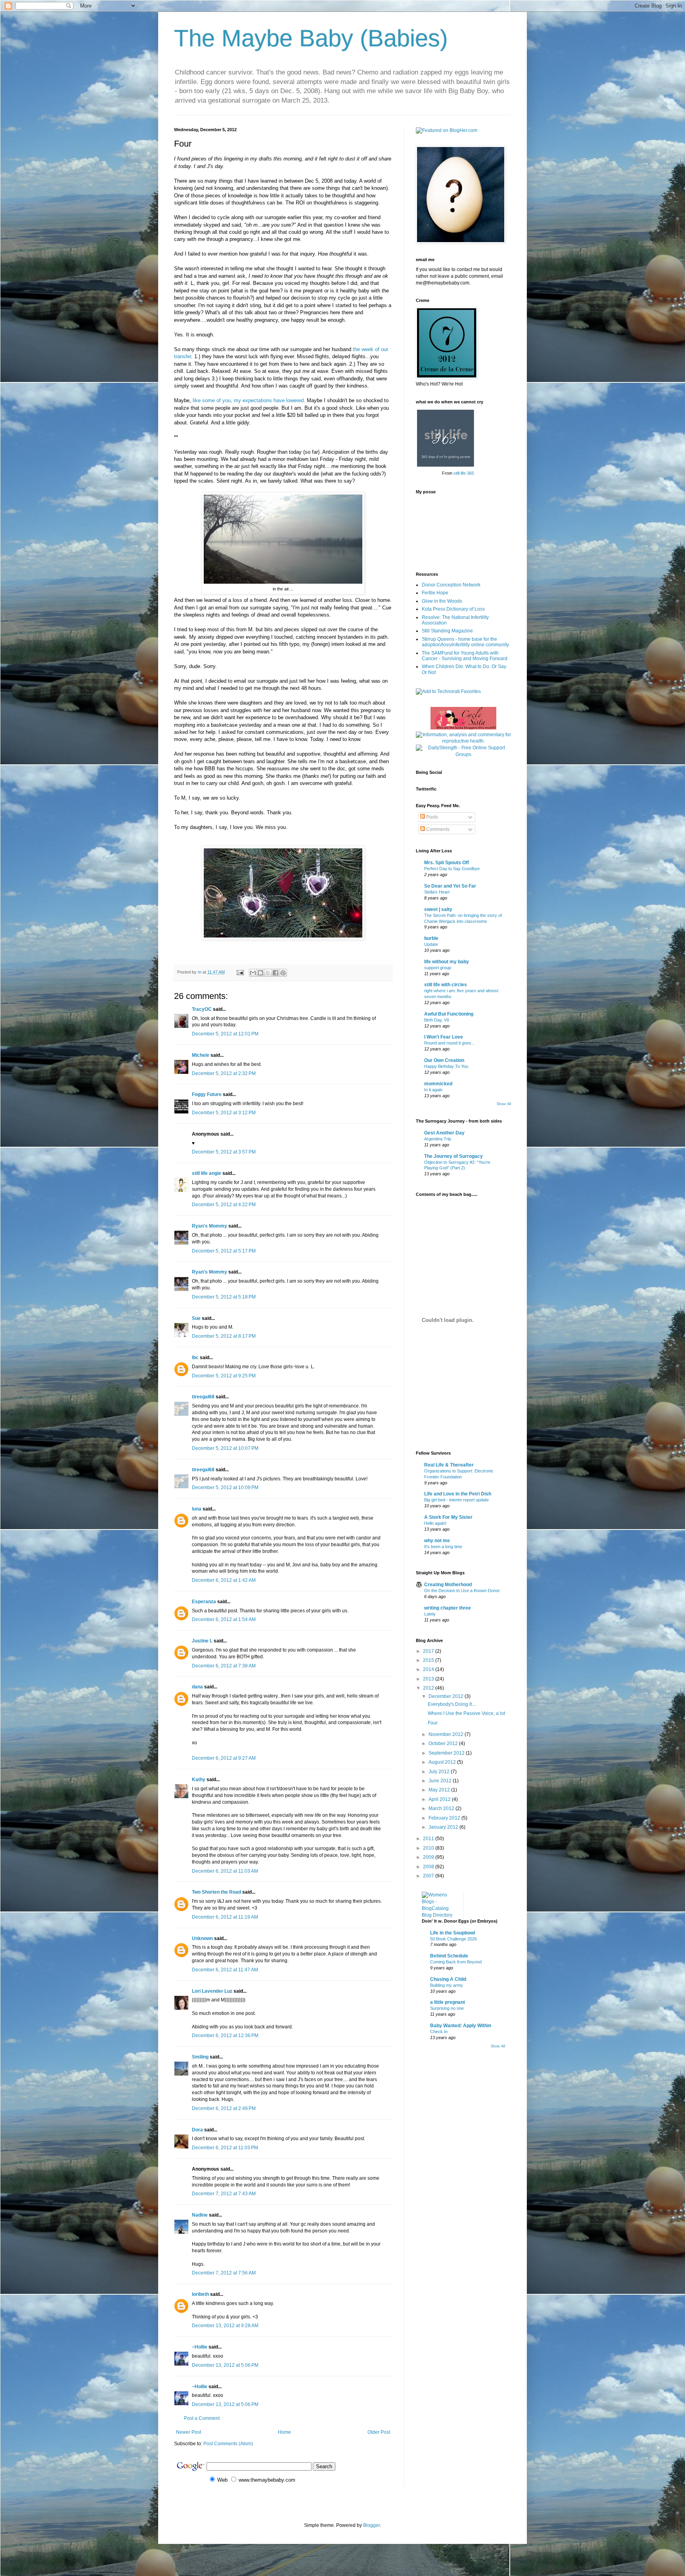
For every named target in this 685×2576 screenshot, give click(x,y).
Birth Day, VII (437, 1020)
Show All (504, 1104)
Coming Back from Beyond (456, 1962)
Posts (431, 817)
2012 (429, 1688)
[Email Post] (240, 972)
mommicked (438, 1084)
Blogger (371, 2525)
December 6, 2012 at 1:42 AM (224, 1580)
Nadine (200, 2215)
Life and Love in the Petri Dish (458, 1494)
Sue (196, 1318)
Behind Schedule (449, 1956)
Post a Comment (202, 2418)
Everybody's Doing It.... (452, 1704)
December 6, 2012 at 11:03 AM (225, 1871)
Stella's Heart (437, 892)
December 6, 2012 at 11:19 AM (225, 1917)
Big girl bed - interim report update (456, 1500)
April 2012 (440, 1799)
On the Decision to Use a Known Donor (462, 1591)
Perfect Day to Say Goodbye (452, 869)
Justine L (202, 1641)
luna (197, 1509)
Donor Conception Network (451, 585)
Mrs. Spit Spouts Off (447, 863)
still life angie (207, 1173)
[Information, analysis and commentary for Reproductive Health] (463, 741)
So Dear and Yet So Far (450, 886)
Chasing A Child (448, 1979)
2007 (429, 1876)
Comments (437, 829)
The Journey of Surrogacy (453, 1156)
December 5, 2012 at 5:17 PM (224, 1251)
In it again (433, 1090)
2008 (429, 1867)
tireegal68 (203, 1397)
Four (433, 1723)
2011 (429, 1839)
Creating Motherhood (448, 1585)
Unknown (202, 1938)
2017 (429, 1651)
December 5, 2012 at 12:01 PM (225, 1034)
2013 (429, 1679)
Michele (201, 1055)
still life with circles (446, 985)
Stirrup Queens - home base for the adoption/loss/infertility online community (465, 642)
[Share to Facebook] (276, 973)
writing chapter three (448, 1608)
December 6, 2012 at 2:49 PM (224, 2108)
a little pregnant (448, 2002)
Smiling (200, 2057)
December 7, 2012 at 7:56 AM (224, 2273)
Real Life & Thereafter (449, 1465)
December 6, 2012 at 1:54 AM (224, 1619)
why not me (437, 1541)
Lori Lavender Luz (212, 1991)
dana (197, 1687)
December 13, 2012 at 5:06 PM (225, 2365)
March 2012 (442, 1808)
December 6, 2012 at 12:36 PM (225, 2036)
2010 (429, 1848)
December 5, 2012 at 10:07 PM (225, 1448)
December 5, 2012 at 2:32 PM (224, 1073)
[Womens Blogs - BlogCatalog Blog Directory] (440, 1915)
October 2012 (444, 1743)
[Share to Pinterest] (283, 973)
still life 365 (464, 473)
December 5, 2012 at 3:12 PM (224, 1113)
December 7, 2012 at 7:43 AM (224, 2194)
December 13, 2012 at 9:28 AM (225, 2326)
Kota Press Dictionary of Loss (453, 609)
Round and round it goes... (450, 1043)
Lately (430, 1614)
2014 (429, 1669)
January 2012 (444, 1827)
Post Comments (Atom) (228, 2444)
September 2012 (447, 1753)
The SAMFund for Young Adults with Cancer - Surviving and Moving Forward (465, 656)
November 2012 (447, 1734)
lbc (195, 1358)
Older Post (379, 2432)
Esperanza (204, 1602)
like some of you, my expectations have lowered (248, 400)
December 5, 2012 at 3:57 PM (224, 1152)
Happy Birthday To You (446, 1066)
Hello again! (435, 1523)
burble (431, 938)
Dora (197, 2130)
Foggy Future (207, 1094)
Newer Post (188, 2432)
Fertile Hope (435, 593)
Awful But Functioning (449, 1014)
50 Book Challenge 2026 (453, 1939)
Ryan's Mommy (210, 1226)
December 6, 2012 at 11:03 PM (225, 2148)
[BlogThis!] (260, 973)
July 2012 (440, 1772)
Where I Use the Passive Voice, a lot (466, 1713)
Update (431, 944)
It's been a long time (443, 1547)
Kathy (199, 1780)
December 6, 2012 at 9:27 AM (224, 1758)
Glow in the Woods (442, 601)
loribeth (200, 2294)
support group (438, 968)
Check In (439, 2032)
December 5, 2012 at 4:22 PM (224, 1205)
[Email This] (253, 973)
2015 (429, 1660)
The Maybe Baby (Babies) (311, 38)
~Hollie (200, 2347)
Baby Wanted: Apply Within (461, 2026)
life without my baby (447, 962)
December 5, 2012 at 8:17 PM (224, 1336)
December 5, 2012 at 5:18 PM (224, 1297)
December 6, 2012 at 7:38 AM (224, 1666)
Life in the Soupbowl (453, 1933)
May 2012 (440, 1790)
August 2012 (443, 1762)
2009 (429, 1857)
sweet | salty (438, 909)
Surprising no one (447, 2008)
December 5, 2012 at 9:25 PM (224, 1376)
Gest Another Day (444, 1133)
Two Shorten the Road (216, 1892)
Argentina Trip (438, 1139)
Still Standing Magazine (447, 631)
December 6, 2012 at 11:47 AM (225, 1970)
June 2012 (441, 1781)
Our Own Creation (444, 1060)
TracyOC (202, 1009)
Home (284, 2432)
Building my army (447, 1985)
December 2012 (447, 1696)
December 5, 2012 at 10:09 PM (225, 1488)
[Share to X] (268, 973)
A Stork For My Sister (448, 1517)
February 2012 (445, 1818)
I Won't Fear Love (444, 1037)
